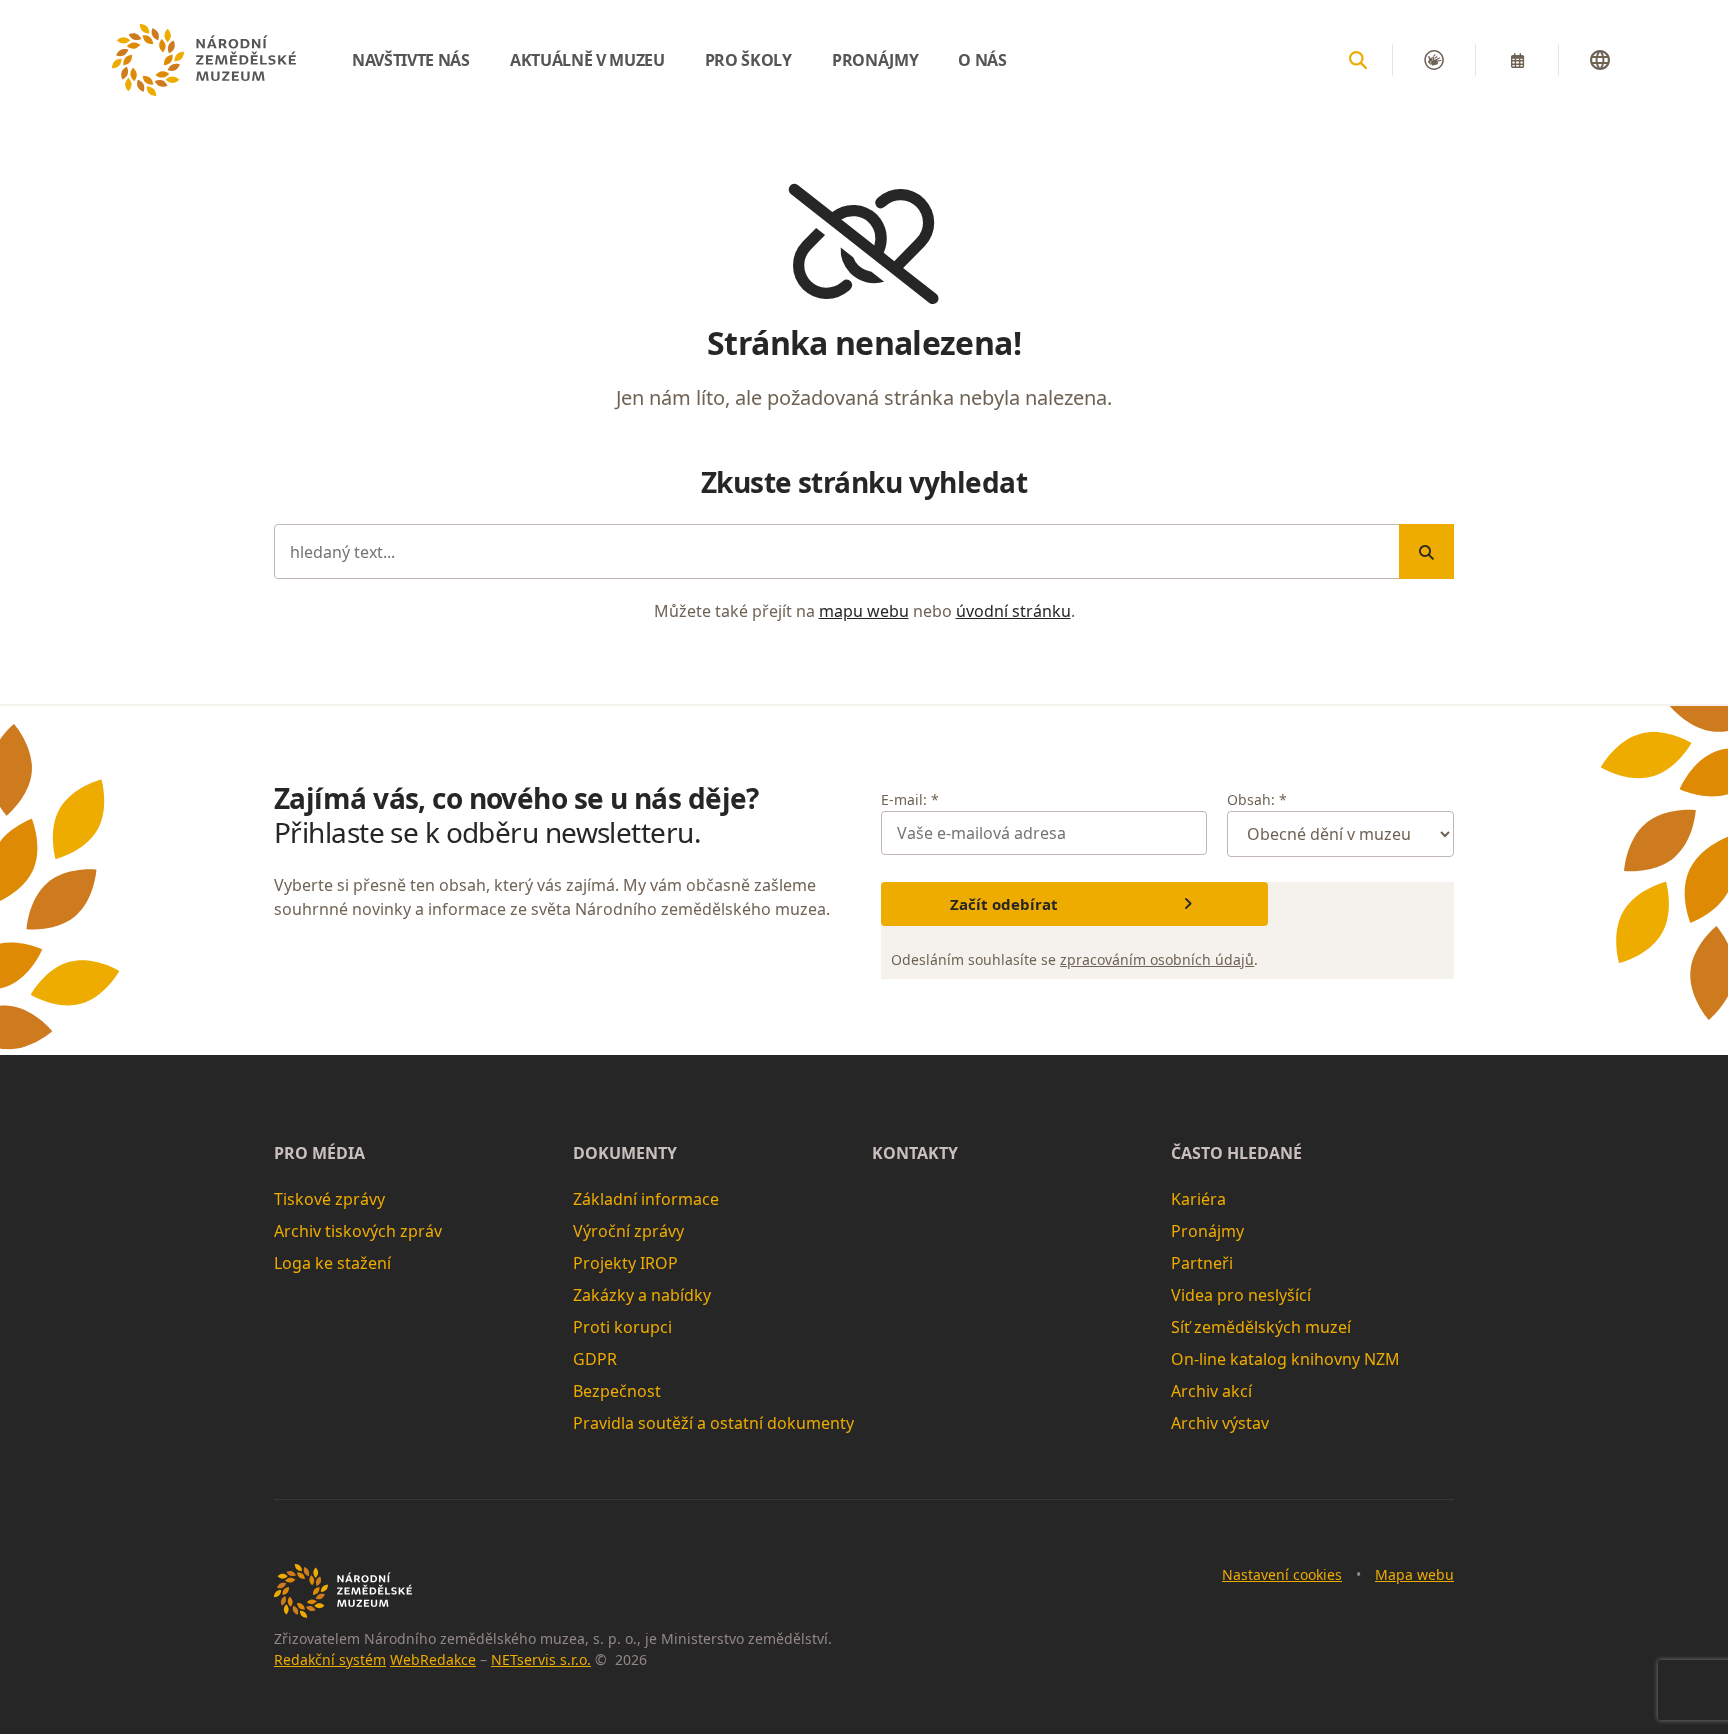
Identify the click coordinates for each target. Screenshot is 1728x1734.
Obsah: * (1257, 799)
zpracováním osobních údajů (1157, 959)
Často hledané (1236, 1153)
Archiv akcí (1211, 1391)
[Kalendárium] (1517, 60)
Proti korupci (622, 1327)
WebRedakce (433, 1659)
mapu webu (864, 611)
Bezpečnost (617, 1391)
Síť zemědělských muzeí (1261, 1327)
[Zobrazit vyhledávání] (1358, 60)
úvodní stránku (1013, 611)
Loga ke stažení (332, 1263)
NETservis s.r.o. (541, 1659)
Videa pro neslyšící (1241, 1295)
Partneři (1202, 1263)
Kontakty (915, 1153)
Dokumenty (625, 1153)
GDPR (595, 1359)
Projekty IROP (625, 1263)
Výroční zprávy (628, 1231)
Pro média (319, 1153)
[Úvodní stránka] (204, 60)
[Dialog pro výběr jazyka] (1600, 60)
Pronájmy (1207, 1231)
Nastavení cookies (1282, 1574)
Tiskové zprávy (329, 1199)
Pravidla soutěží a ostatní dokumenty (713, 1423)
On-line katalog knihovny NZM (1285, 1359)
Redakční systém (330, 1659)
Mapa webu (1414, 1574)
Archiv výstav (1220, 1423)
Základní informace (646, 1199)
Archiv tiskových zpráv (358, 1231)
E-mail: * (910, 799)
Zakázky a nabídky (642, 1295)
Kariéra (1198, 1199)
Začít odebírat (1004, 904)
